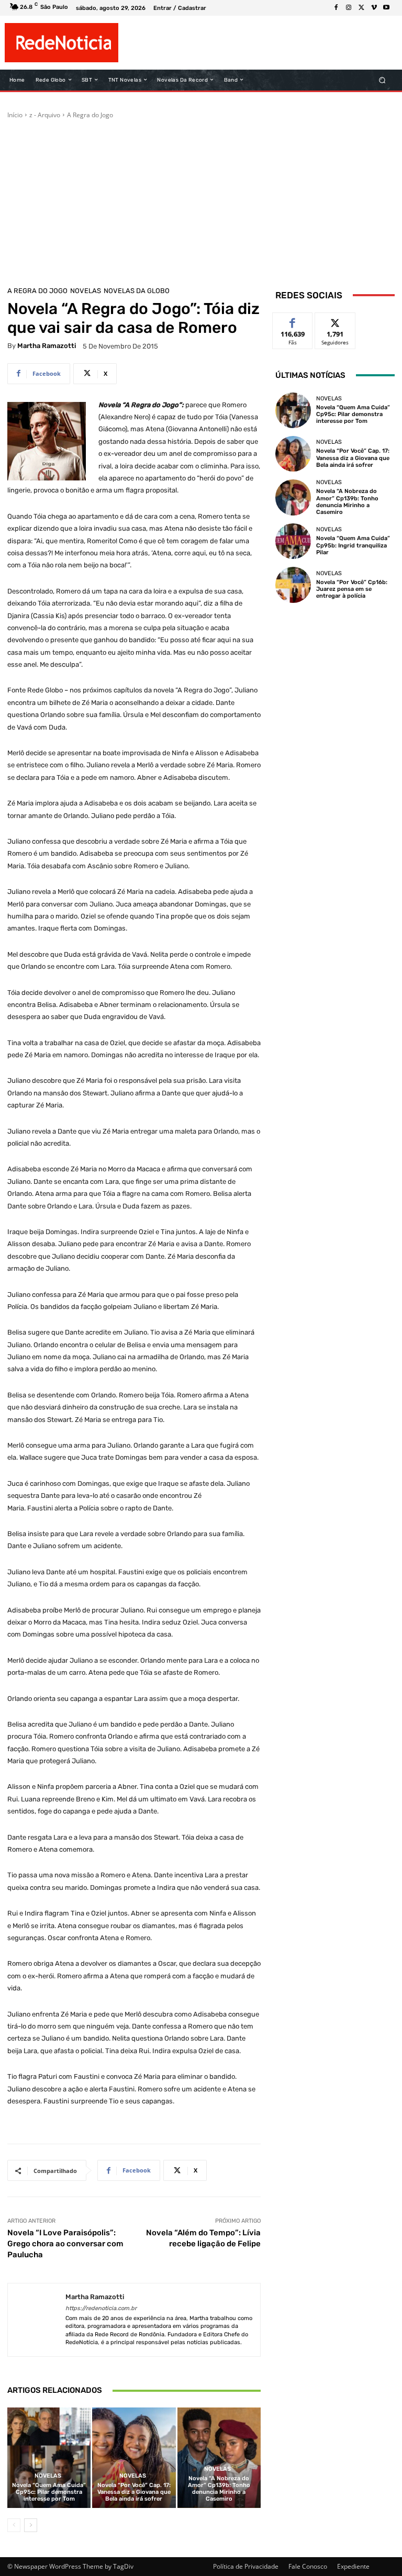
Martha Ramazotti (47, 346)
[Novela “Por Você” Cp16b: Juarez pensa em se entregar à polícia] (293, 585)
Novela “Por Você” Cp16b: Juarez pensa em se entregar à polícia (352, 589)
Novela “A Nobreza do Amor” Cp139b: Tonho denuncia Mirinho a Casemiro (219, 2489)
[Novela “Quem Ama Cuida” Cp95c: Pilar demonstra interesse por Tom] (49, 2457)
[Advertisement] (201, 198)
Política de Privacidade (246, 2566)
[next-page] (31, 2525)
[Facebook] (336, 8)
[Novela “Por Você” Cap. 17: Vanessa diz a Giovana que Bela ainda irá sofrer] (134, 2457)
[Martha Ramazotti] (37, 2320)
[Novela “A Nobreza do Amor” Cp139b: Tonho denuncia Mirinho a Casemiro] (219, 2457)
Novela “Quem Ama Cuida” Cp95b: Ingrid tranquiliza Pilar (353, 545)
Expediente (353, 2566)
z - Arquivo (45, 115)
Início (15, 115)
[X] (361, 8)
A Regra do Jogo (90, 115)
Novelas (86, 291)
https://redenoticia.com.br (101, 2308)
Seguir (335, 321)
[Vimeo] (374, 8)
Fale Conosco (308, 2566)
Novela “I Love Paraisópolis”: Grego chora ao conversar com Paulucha (65, 2244)
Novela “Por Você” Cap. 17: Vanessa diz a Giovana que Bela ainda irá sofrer (134, 2492)
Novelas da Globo (137, 291)
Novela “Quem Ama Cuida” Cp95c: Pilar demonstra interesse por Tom (49, 2492)
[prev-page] (14, 2525)
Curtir (293, 321)
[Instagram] (349, 8)
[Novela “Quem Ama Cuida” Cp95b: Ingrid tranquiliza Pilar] (293, 541)
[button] (382, 80)
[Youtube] (386, 8)
